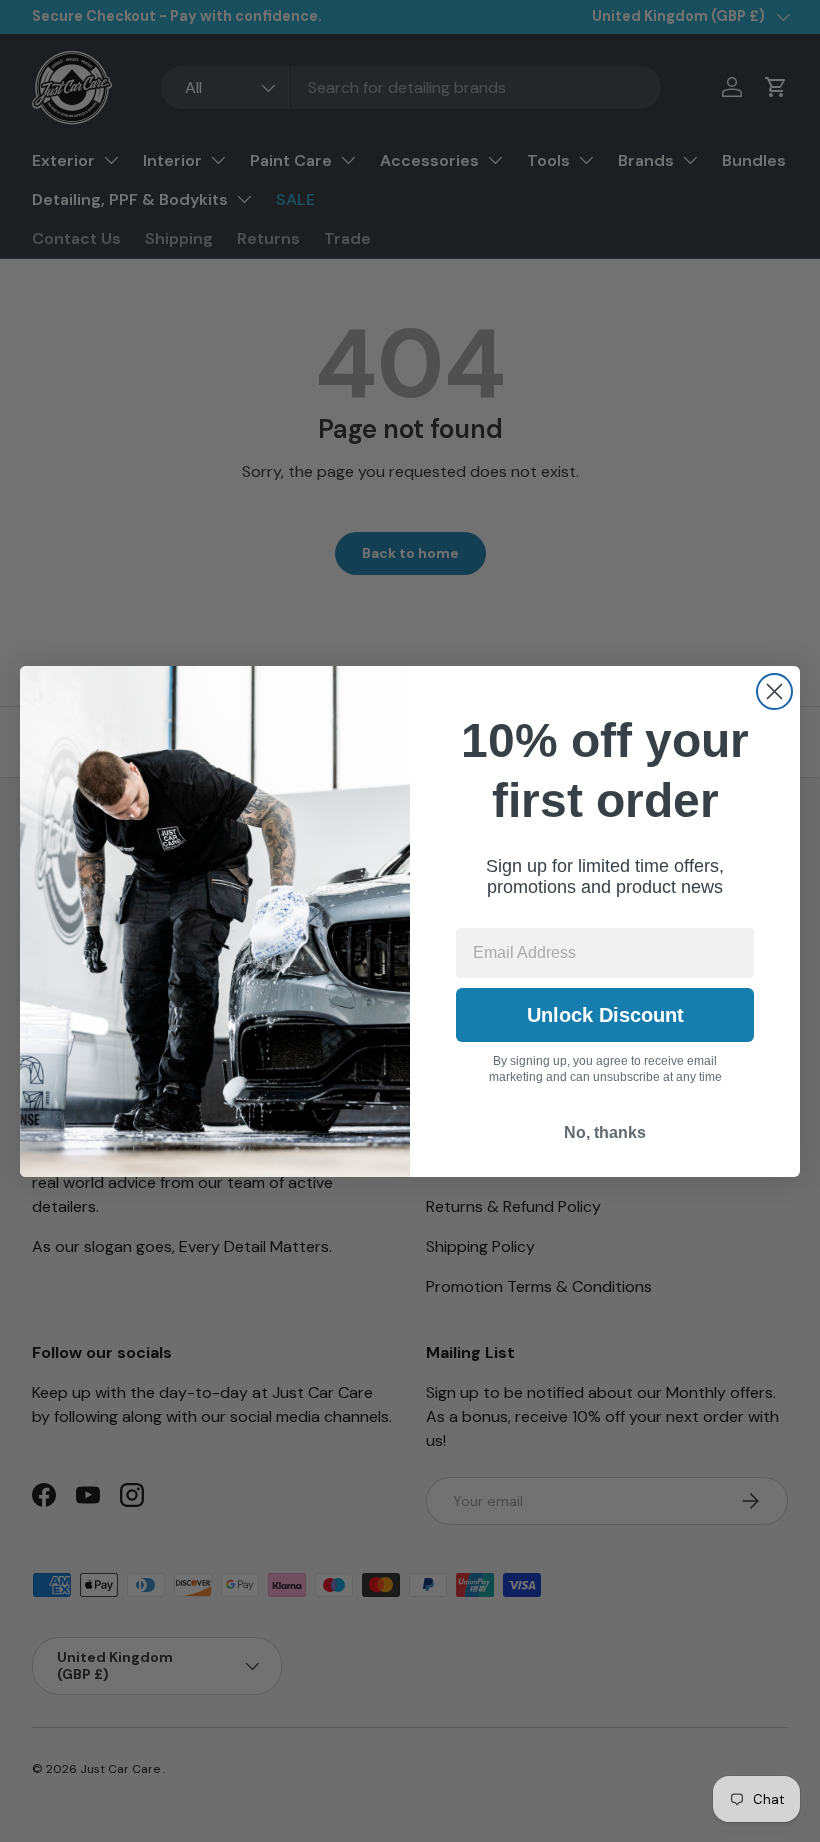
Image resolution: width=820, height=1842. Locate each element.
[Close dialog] (774, 691)
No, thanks (605, 1132)
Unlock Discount (605, 1015)
